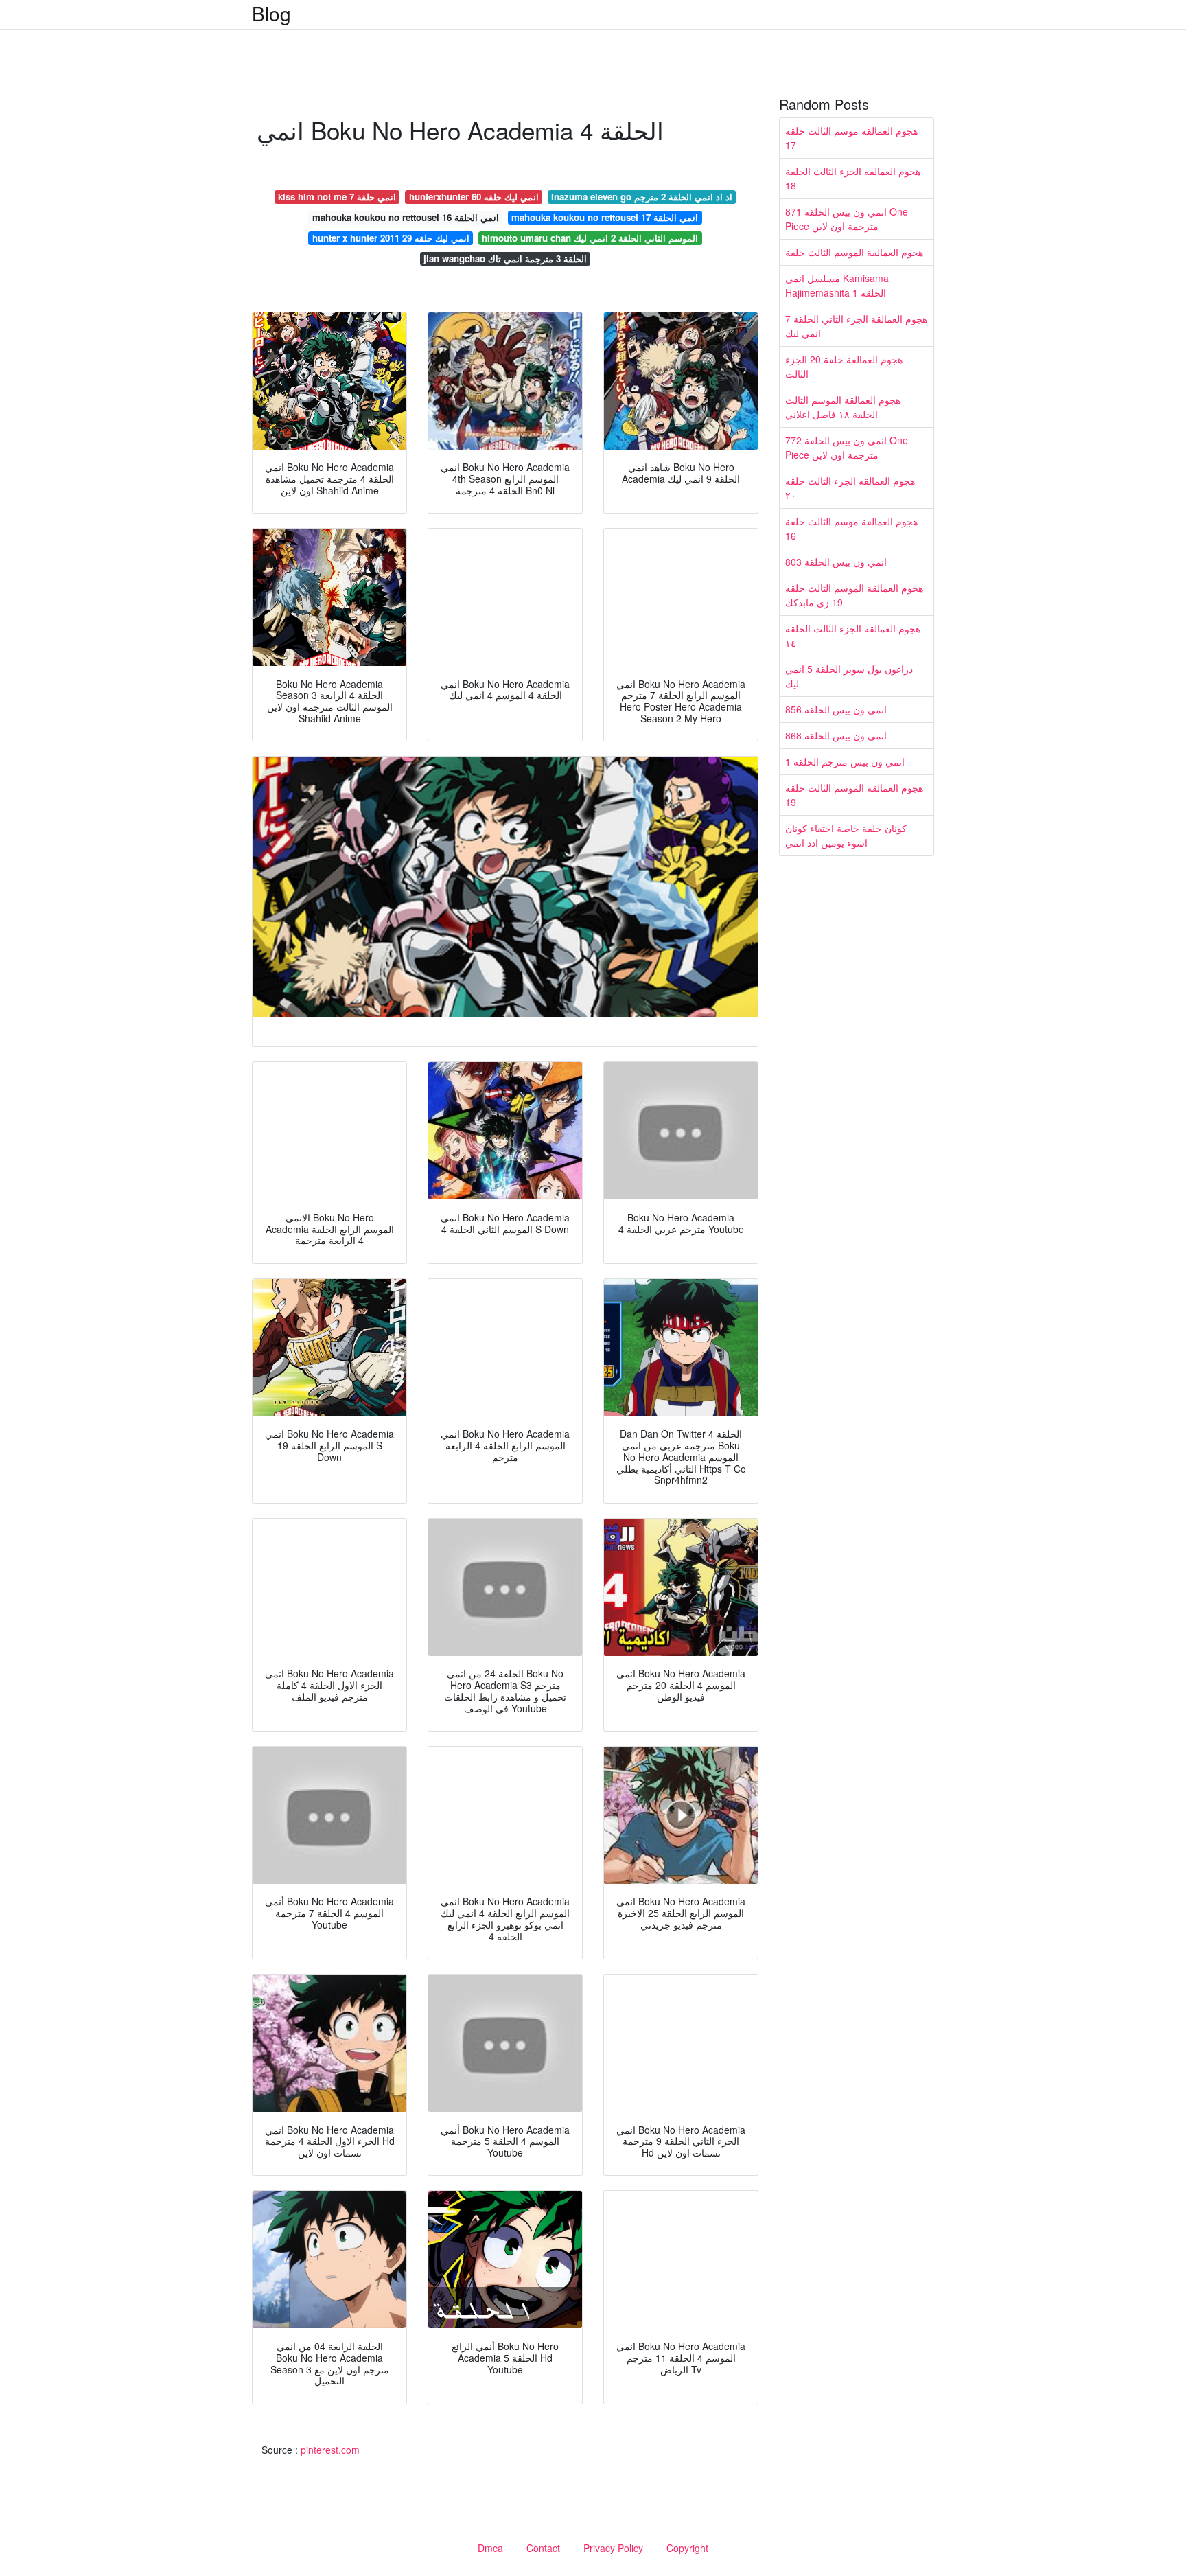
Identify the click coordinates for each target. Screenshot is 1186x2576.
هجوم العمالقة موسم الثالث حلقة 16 (851, 528)
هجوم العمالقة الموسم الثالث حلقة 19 (854, 795)
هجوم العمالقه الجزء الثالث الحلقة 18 (853, 178)
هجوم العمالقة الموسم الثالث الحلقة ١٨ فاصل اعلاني (843, 407)
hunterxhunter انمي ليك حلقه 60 (474, 197)
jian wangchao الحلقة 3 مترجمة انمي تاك (505, 258)
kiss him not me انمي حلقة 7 (337, 197)
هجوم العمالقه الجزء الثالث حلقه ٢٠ (850, 488)
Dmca (490, 2548)
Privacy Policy (613, 2548)
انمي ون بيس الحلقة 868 (836, 735)
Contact (543, 2548)
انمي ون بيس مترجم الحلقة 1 (845, 761)
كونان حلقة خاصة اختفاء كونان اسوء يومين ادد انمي (846, 835)
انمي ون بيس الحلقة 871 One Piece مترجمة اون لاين (847, 219)
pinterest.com (330, 2450)
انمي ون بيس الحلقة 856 (836, 709)
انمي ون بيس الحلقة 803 (836, 562)
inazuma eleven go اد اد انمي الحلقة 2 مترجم (642, 197)
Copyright (687, 2548)
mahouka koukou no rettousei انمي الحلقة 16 (406, 217)
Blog (271, 13)
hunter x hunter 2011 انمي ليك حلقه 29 (391, 238)
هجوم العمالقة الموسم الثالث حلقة (854, 252)
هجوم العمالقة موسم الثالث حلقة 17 (851, 138)
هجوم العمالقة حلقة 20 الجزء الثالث (844, 366)
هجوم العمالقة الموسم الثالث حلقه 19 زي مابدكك (854, 595)
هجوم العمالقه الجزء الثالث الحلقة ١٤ (853, 635)
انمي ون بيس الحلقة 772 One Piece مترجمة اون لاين (847, 447)
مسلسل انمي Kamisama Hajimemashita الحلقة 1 (837, 285)
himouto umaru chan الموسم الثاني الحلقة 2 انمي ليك (590, 238)
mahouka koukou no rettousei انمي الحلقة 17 (605, 217)
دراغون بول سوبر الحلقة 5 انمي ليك (849, 676)
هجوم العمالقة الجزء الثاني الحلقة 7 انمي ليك (856, 326)
